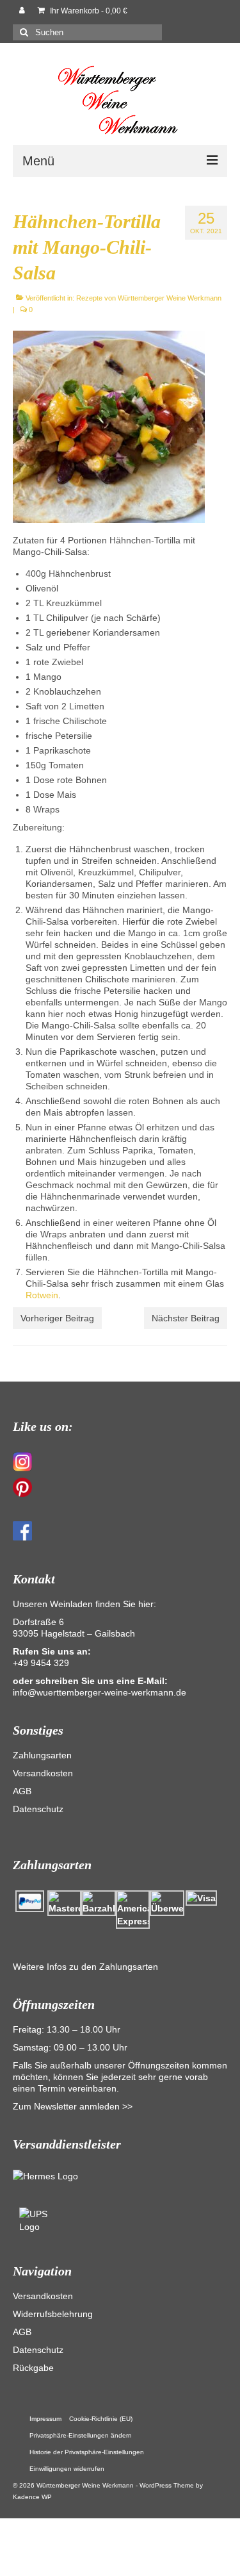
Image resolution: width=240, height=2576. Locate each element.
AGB (22, 1791)
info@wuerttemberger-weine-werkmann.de (100, 1692)
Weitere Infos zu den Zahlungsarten (85, 1967)
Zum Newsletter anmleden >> (73, 2106)
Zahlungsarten (42, 1755)
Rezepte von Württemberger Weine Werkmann (149, 298)
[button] (81, 2436)
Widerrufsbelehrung (53, 2314)
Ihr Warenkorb (88, 11)
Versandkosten (43, 1773)
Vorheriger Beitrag (57, 1318)
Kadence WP (32, 2497)
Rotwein (42, 1295)
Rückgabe (33, 2368)
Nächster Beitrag (186, 1318)
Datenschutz (38, 1809)
